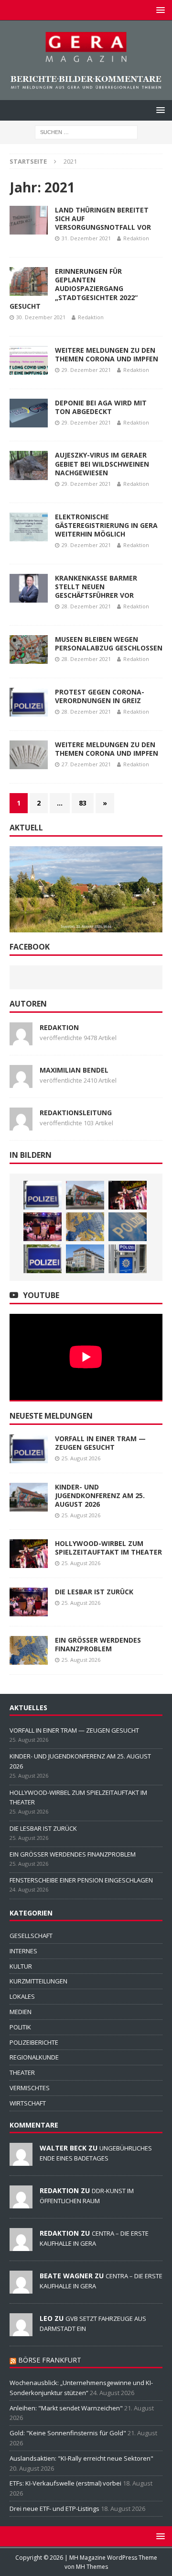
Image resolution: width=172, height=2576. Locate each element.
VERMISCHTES (30, 2088)
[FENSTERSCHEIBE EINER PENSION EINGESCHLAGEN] (128, 1227)
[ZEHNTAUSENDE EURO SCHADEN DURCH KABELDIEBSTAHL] (85, 1259)
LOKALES (22, 1996)
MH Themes (92, 2567)
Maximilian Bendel (74, 1070)
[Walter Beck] (21, 2161)
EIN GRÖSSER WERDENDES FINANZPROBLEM (98, 1644)
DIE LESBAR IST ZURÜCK (94, 1592)
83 (83, 803)
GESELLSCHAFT (31, 1936)
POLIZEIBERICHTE (34, 2042)
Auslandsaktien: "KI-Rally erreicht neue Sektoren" (81, 2458)
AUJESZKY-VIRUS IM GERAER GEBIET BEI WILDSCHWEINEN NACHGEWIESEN (102, 464)
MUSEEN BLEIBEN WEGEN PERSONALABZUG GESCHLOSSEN (109, 644)
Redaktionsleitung (76, 1113)
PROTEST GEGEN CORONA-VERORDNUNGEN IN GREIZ (100, 696)
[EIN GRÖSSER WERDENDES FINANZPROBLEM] (85, 1227)
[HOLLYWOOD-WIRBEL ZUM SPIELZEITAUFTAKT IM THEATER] (128, 1195)
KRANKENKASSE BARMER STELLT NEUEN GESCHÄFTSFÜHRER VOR (96, 587)
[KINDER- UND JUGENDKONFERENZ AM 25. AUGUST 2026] (85, 1195)
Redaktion (136, 238)
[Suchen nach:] (86, 131)
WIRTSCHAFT (28, 2103)
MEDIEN (21, 2012)
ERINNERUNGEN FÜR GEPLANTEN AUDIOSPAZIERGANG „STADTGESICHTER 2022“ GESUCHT (74, 289)
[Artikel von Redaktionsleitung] (21, 1125)
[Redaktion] (21, 2203)
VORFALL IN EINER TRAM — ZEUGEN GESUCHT (100, 1443)
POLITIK (20, 2027)
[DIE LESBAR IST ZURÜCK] (43, 1227)
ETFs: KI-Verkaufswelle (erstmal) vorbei (65, 2483)
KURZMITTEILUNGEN (38, 1981)
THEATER (22, 2072)
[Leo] (21, 2331)
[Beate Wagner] (21, 2288)
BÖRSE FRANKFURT (50, 2360)
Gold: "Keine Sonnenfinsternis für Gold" (68, 2433)
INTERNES (23, 1951)
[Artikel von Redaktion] (21, 1040)
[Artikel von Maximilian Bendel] (21, 1082)
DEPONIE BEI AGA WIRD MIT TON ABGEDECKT (101, 407)
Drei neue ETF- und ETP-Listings (54, 2509)
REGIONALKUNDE (34, 2057)
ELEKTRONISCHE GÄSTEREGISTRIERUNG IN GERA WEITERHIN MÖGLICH (106, 525)
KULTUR (21, 1966)
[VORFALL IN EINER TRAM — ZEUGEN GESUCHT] (43, 1195)
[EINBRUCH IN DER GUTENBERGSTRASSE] (43, 1259)
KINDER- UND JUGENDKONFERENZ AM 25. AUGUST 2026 (100, 1495)
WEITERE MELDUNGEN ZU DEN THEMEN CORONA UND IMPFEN (107, 354)
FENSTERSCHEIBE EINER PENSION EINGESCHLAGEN (81, 1880)
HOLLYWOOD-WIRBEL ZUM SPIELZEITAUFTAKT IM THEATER (108, 1548)
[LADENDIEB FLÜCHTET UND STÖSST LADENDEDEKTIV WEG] (128, 1259)
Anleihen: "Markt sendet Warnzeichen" (66, 2408)
